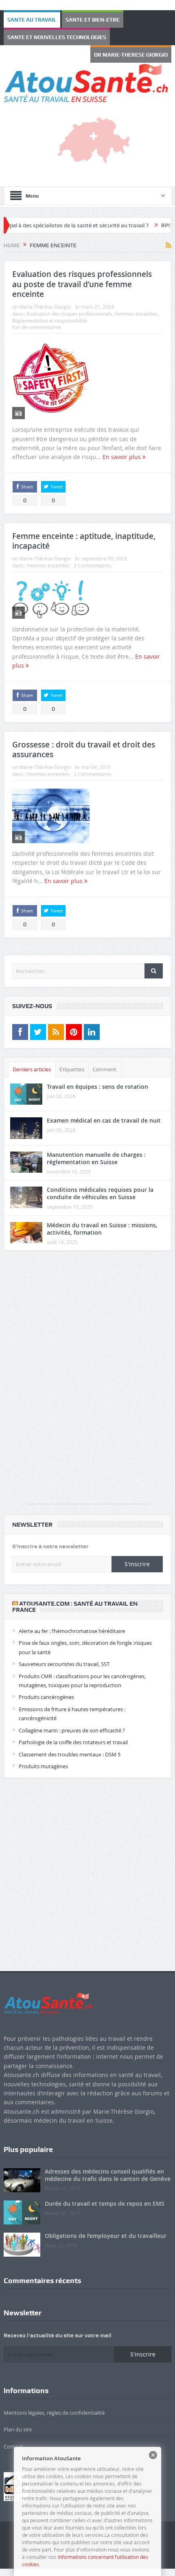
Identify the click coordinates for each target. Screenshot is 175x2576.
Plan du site (18, 2419)
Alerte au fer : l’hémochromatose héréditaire (72, 1620)
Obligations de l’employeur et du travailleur (106, 2225)
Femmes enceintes (136, 303)
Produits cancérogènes (46, 1686)
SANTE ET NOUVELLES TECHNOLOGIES (44, 36)
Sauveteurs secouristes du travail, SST (64, 1653)
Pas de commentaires (37, 317)
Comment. (105, 1058)
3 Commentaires (93, 555)
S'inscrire (137, 1553)
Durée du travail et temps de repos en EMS (105, 2192)
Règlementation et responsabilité (50, 310)
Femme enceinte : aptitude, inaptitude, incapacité (84, 531)
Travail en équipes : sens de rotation (97, 1076)
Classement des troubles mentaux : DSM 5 (70, 1743)
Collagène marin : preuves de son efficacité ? (72, 1720)
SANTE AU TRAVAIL (25, 20)
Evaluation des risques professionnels (70, 303)
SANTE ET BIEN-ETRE (72, 20)
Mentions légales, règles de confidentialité (54, 2402)
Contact (13, 2435)
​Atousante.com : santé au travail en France (75, 1596)
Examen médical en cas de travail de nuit (105, 1110)
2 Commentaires (93, 763)
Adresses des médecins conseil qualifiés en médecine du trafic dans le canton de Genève (108, 2164)
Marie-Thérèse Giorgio (45, 296)
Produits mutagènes (43, 1756)
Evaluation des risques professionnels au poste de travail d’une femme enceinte (82, 274)
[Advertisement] (87, 1371)
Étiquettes (72, 1058)
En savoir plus (122, 446)
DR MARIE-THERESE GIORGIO (140, 36)
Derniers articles (32, 1058)
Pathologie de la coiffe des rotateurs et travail (73, 1732)
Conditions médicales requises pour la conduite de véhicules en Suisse (100, 1183)
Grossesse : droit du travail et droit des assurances (84, 739)
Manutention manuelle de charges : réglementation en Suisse (96, 1148)
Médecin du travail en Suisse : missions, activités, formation (102, 1218)
